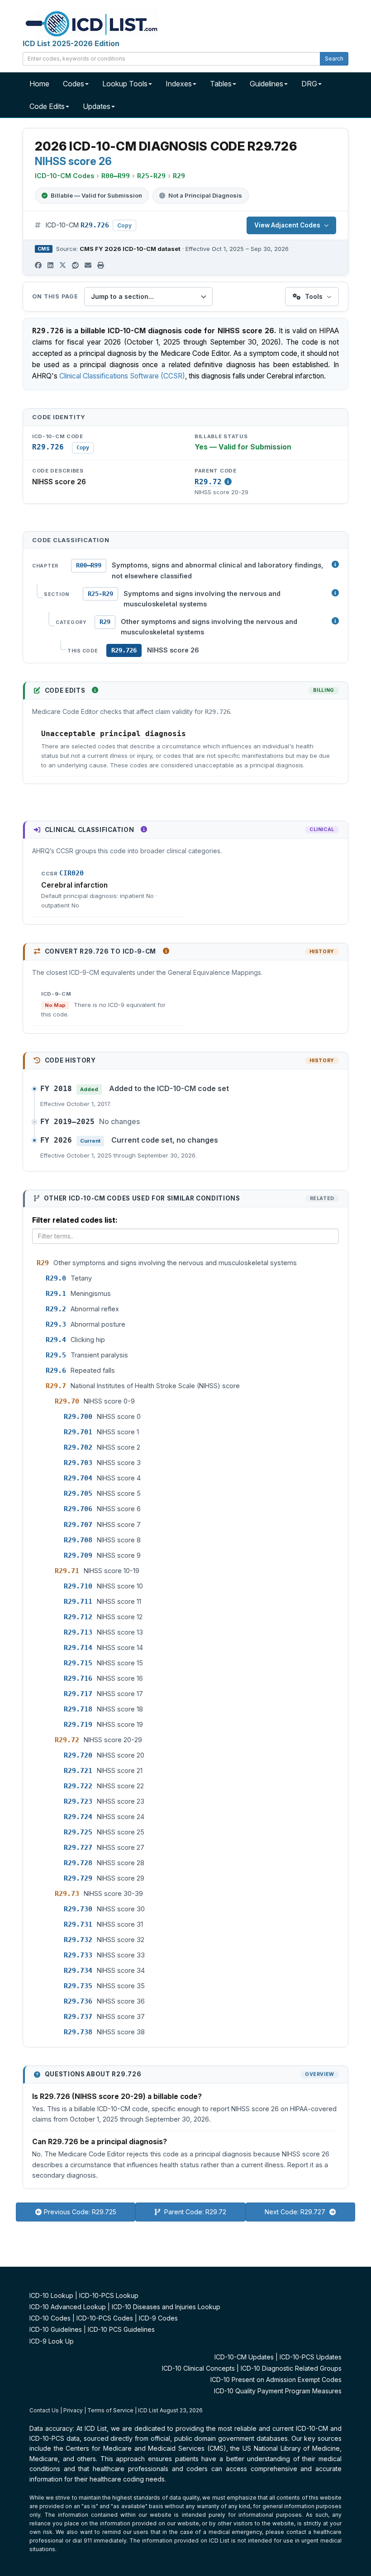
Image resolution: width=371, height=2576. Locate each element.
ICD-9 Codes (158, 2318)
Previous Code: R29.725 (80, 2212)
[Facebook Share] (38, 265)
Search (334, 59)
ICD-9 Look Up (52, 2341)
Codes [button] (74, 84)
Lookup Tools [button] (125, 84)
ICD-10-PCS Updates (311, 2357)
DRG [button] (309, 84)
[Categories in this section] (335, 621)
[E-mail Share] (88, 265)
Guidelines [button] (266, 84)
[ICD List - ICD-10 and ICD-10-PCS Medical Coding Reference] (90, 23)
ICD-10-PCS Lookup (109, 2295)
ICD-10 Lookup (51, 2295)
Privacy (73, 2410)
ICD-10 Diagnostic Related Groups (291, 2368)
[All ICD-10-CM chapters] (335, 564)
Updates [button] (97, 106)
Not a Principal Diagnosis (205, 195)
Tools (314, 296)
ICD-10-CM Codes (64, 176)
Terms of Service (110, 2410)
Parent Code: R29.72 (194, 2212)
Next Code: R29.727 (296, 2212)
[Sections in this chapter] (335, 593)
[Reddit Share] (75, 265)
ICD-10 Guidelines (56, 2329)
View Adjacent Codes (287, 225)
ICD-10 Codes (50, 2318)
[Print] (101, 265)
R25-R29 (100, 594)
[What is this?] (95, 690)
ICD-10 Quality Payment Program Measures (278, 2391)
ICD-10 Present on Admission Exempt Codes (276, 2380)
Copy (124, 225)
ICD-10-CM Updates (244, 2357)
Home (39, 84)
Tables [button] (221, 84)
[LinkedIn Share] (50, 265)
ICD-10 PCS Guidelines (121, 2329)
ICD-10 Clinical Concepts (198, 2368)
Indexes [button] (179, 84)
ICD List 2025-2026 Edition (71, 43)
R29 (105, 622)
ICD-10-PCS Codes (105, 2318)
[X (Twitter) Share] (63, 265)
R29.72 (208, 482)
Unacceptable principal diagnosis (114, 734)
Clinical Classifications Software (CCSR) (122, 376)
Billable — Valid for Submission (96, 195)
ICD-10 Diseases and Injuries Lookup (166, 2307)
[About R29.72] (228, 482)
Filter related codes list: (75, 1220)
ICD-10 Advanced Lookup (68, 2307)
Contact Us (44, 2410)
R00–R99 (89, 565)
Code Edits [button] (47, 106)
